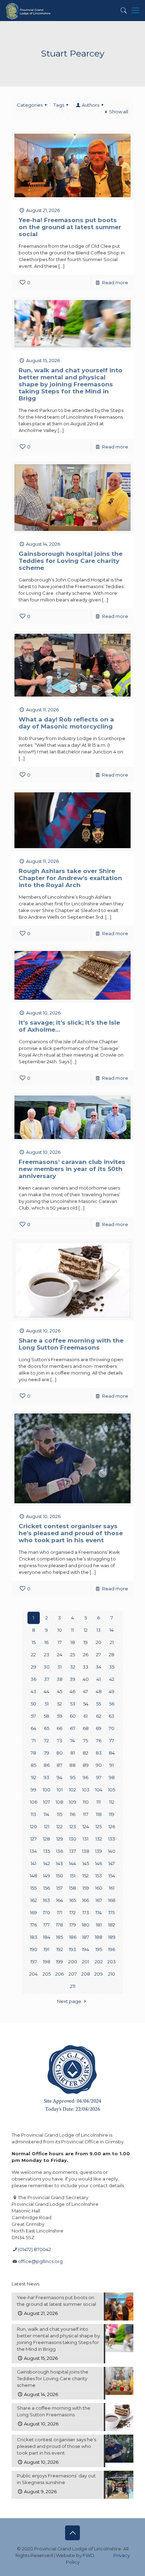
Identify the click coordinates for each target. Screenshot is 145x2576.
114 (46, 1814)
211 (73, 1986)
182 (112, 1925)
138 (86, 1851)
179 (73, 1925)
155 (33, 1888)
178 (59, 1925)
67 (73, 1728)
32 (73, 1667)
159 (86, 1888)
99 (33, 1790)
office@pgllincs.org (40, 2261)
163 (46, 1900)
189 (112, 1937)
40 (86, 1679)
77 (112, 1740)
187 (86, 1937)
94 (59, 1777)
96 (86, 1777)
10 (60, 1630)
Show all (119, 112)
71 (34, 1740)
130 (73, 1839)
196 (112, 1949)
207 (73, 1974)
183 (34, 1937)
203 (112, 1962)
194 (86, 1949)
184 (47, 1937)
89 (86, 1765)
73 (60, 1740)
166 (86, 1900)
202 (99, 1962)
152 (86, 1876)
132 (99, 1839)
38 (60, 1679)
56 (112, 1704)
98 (112, 1777)
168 (112, 1900)
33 (86, 1667)
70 (112, 1728)
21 (112, 1642)
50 (33, 1704)
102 (72, 1790)
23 (47, 1655)
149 (46, 1876)
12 (86, 1630)
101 (60, 1790)
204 (33, 1974)
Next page (69, 2001)
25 (72, 1655)
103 (86, 1790)
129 (60, 1839)
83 (99, 1753)
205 (47, 1974)
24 (60, 1655)
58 (46, 1716)
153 (99, 1876)
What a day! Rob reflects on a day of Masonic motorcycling (66, 723)
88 (72, 1765)
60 (73, 1716)
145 (86, 1863)
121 (47, 1826)
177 (46, 1925)
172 (72, 1912)
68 (86, 1728)
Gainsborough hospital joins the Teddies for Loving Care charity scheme (71, 561)
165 (73, 1900)
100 (46, 1790)
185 (59, 1937)
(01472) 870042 (34, 2249)
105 (112, 1790)
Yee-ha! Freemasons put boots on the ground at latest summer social (70, 227)
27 (99, 1655)
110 (86, 1802)
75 (86, 1740)
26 (86, 1655)
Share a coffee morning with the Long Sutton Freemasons (71, 1344)
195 (99, 1949)
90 (99, 1765)
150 (59, 1876)
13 (99, 1630)
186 (73, 1937)
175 (112, 1912)
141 (33, 1863)
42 (112, 1679)
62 (99, 1716)
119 (112, 1814)
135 (47, 1851)
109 (73, 1802)
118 (99, 1814)
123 (73, 1826)
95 (73, 1777)
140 (112, 1851)
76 (99, 1740)
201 (86, 1962)
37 (47, 1679)
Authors (90, 105)
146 (99, 1863)
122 (59, 1826)
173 (86, 1912)
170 (46, 1912)
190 (34, 1949)
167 (99, 1900)
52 (59, 1704)
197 (34, 1962)
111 (99, 1802)
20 (99, 1642)
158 (72, 1888)
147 (112, 1863)
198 (47, 1962)
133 (112, 1839)
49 (112, 1691)
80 (59, 1753)
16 (46, 1642)
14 (112, 1630)
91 (112, 1765)
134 (33, 1851)
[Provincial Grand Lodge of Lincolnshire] (29, 11)
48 (99, 1691)
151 (73, 1876)
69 (99, 1728)
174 (99, 1912)
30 (47, 1667)
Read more (115, 282)
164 (59, 1900)
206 (59, 1974)
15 (34, 1642)
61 (86, 1716)
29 (34, 1667)
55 (99, 1704)
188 (99, 1937)
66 (59, 1728)
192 (60, 1949)
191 (46, 1949)
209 (99, 1974)
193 (72, 1949)
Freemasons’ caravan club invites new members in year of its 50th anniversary (72, 1169)
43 (33, 1691)
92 (34, 1777)
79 (47, 1753)
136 (59, 1851)
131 (86, 1839)
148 (34, 1876)
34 (99, 1667)
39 (72, 1679)
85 (33, 1765)
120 (33, 1826)
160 (99, 1888)
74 (72, 1740)
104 (99, 1790)
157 (59, 1888)
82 (86, 1753)
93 (46, 1777)
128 (46, 1839)
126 (112, 1826)
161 (112, 1888)
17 (60, 1642)
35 (112, 1667)
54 (86, 1704)
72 (46, 1740)
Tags (59, 105)
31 (59, 1667)
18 (73, 1642)
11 (72, 1630)
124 (86, 1826)
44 (46, 1691)
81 (73, 1753)
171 (60, 1912)
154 (112, 1876)
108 (59, 1802)
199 (59, 1962)
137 (73, 1851)
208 (86, 1974)
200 (73, 1962)
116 (72, 1814)
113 (33, 1814)
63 (112, 1716)
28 (112, 1655)
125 (99, 1826)
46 (72, 1691)
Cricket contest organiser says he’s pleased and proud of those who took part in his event (71, 1533)
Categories (30, 105)
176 (34, 1925)
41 (99, 1679)
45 (60, 1691)
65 (47, 1728)
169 (33, 1912)
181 (99, 1925)
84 (112, 1753)
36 (33, 1679)
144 (72, 1863)
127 (33, 1839)
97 (99, 1777)
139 (99, 1851)
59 (60, 1716)
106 (34, 1802)
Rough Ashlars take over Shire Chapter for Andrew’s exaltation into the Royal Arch (70, 878)
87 (59, 1765)
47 (86, 1691)
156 (47, 1888)
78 (33, 1753)
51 (47, 1704)
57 (33, 1716)
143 (59, 1863)
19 (86, 1642)
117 (86, 1814)
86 (47, 1765)
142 (47, 1863)
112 (112, 1802)
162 (34, 1900)
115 (60, 1814)
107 (46, 1802)
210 (112, 1974)
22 (33, 1655)
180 (86, 1925)
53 (73, 1704)
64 (33, 1728)
